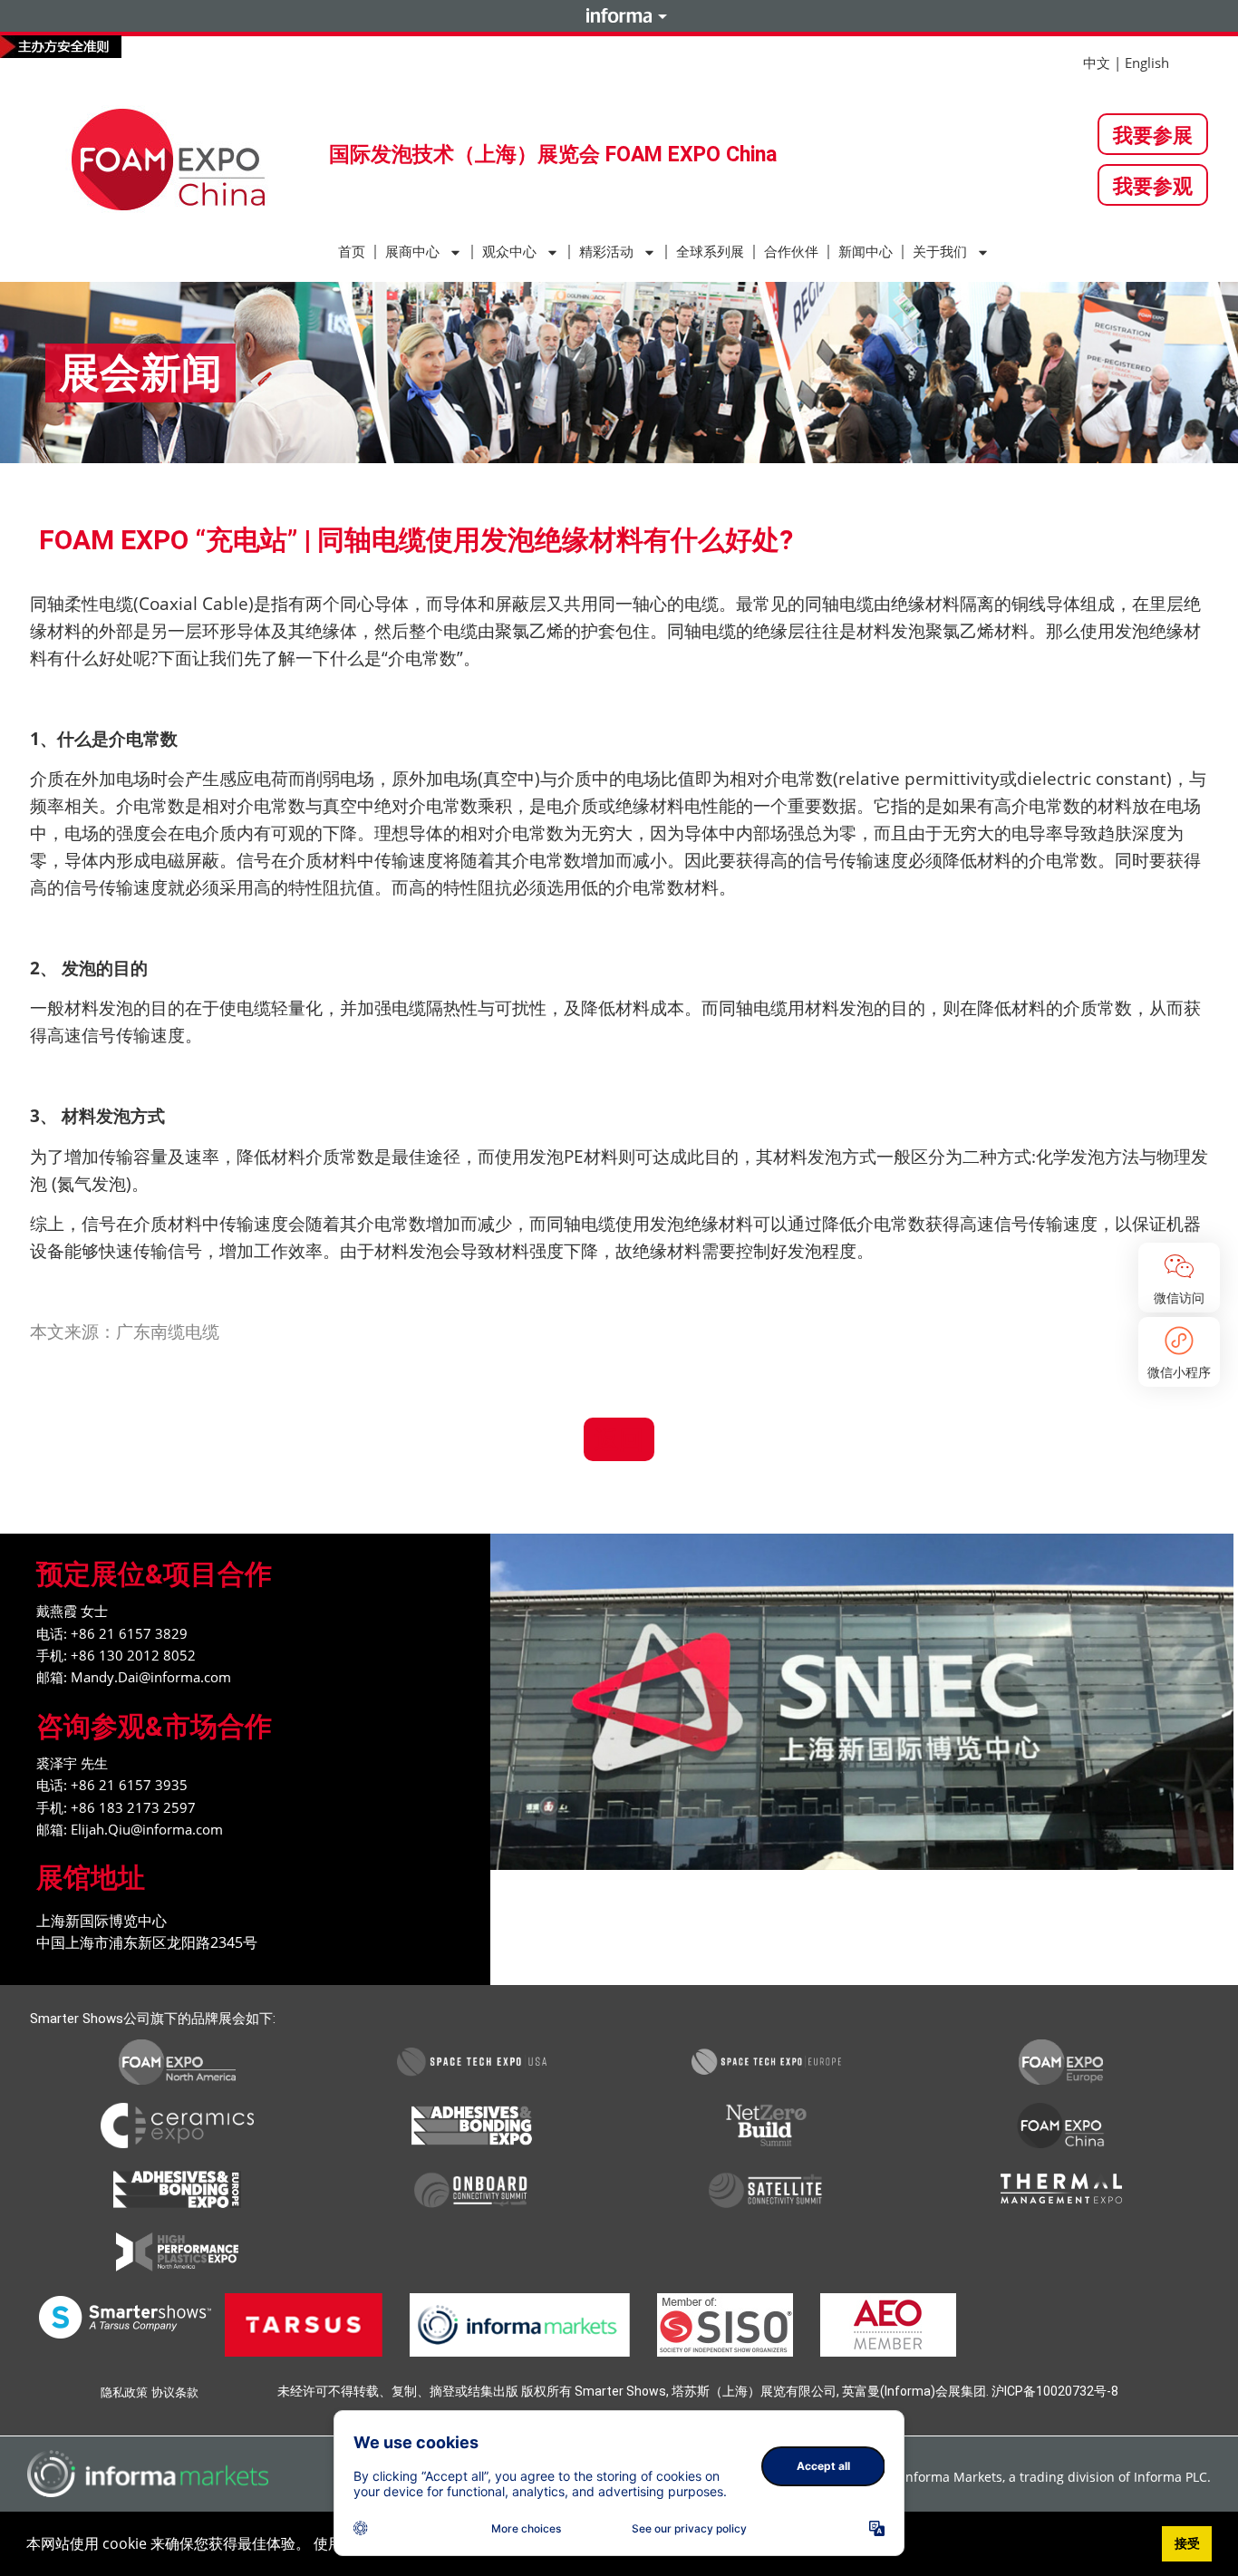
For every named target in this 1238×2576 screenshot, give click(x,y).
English (1147, 63)
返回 (619, 1439)
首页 (352, 252)
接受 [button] (1187, 2543)
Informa (619, 15)
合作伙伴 (791, 252)
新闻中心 (866, 252)
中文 (1097, 63)
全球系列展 (710, 252)
